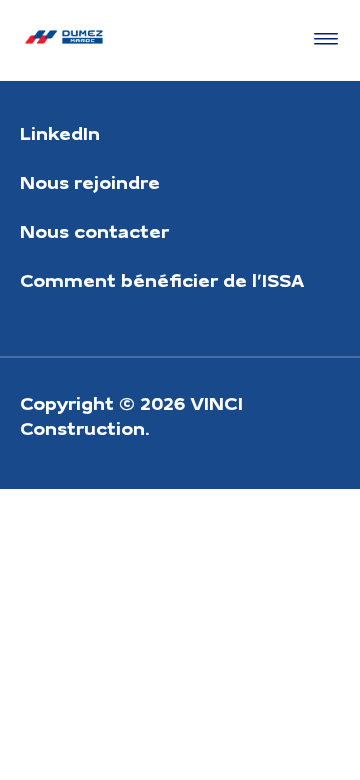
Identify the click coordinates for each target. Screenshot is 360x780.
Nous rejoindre (90, 181)
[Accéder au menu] (322, 40)
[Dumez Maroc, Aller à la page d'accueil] (64, 40)
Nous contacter (94, 230)
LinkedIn (60, 132)
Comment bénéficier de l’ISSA (162, 279)
